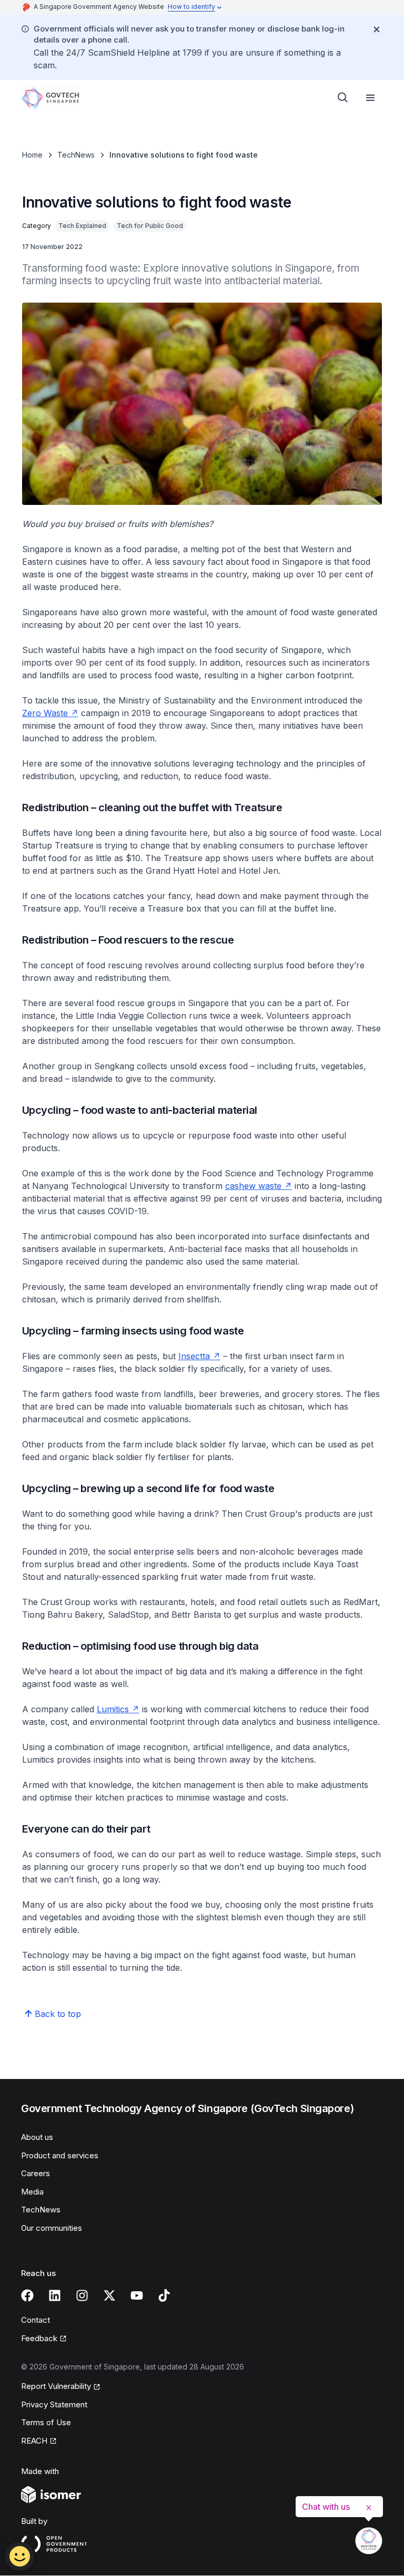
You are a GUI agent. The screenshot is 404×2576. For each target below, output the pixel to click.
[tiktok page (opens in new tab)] (164, 2295)
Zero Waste (50, 713)
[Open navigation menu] (370, 98)
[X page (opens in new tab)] (109, 2295)
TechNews (76, 155)
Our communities (52, 2228)
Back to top (58, 2014)
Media (32, 2192)
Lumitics (118, 1709)
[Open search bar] (343, 98)
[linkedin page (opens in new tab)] (55, 2295)
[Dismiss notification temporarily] (377, 29)
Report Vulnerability (56, 2387)
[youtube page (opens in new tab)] (137, 2295)
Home (32, 155)
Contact (36, 2320)
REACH (39, 2441)
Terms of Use (46, 2422)
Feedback (44, 2339)
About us (37, 2137)
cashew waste (259, 1186)
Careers (36, 2173)
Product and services (60, 2155)
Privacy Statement (54, 2404)
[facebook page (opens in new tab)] (27, 2295)
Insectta (199, 1356)
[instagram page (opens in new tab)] (82, 2295)
